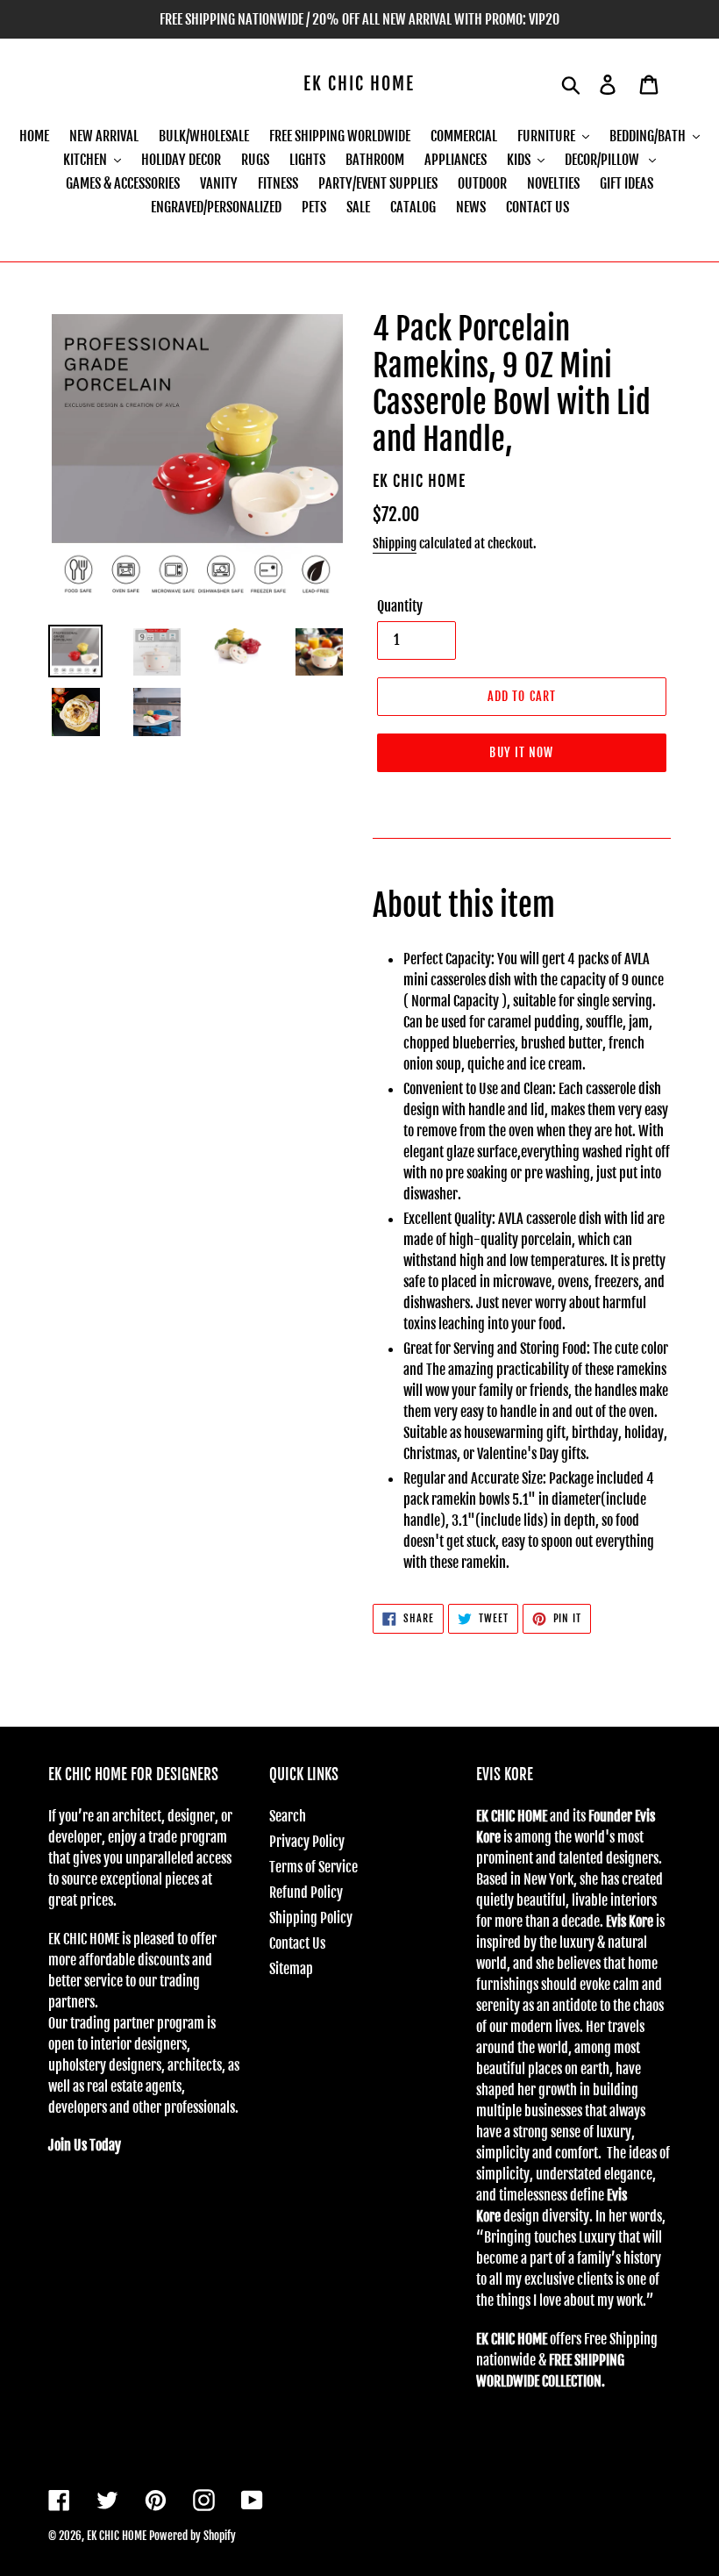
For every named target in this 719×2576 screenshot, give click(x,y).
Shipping (395, 544)
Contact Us (297, 1943)
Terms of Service (313, 1867)
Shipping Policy (311, 1918)
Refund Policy (306, 1893)
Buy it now (521, 752)
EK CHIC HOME (359, 84)
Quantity (400, 606)
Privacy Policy (307, 1842)
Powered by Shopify (192, 2536)
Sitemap (291, 1969)
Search (288, 1816)
